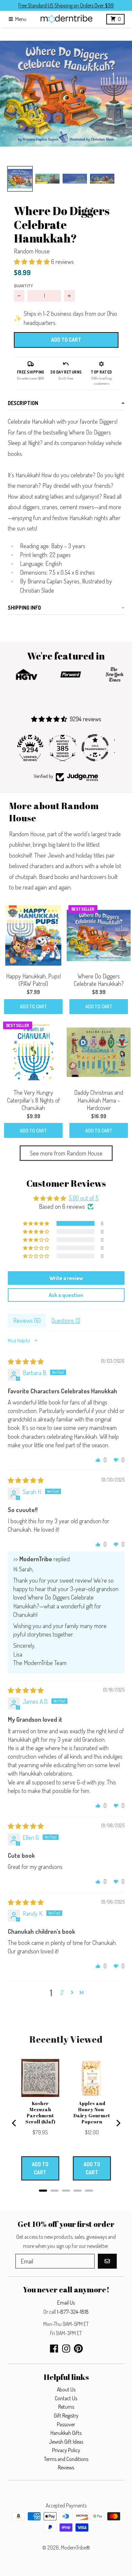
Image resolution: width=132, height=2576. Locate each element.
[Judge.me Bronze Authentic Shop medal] (98, 748)
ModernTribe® (75, 2548)
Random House (32, 251)
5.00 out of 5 (84, 1198)
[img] (26, 1361)
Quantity (23, 286)
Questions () (66, 1320)
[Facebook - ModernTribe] (54, 2349)
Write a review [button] (66, 1278)
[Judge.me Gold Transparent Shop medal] (66, 748)
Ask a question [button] (66, 1295)
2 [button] (62, 1992)
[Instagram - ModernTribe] (66, 2349)
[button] (66, 94)
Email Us (66, 2303)
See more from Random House (66, 1153)
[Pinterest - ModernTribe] (78, 2349)
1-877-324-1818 (73, 2312)
